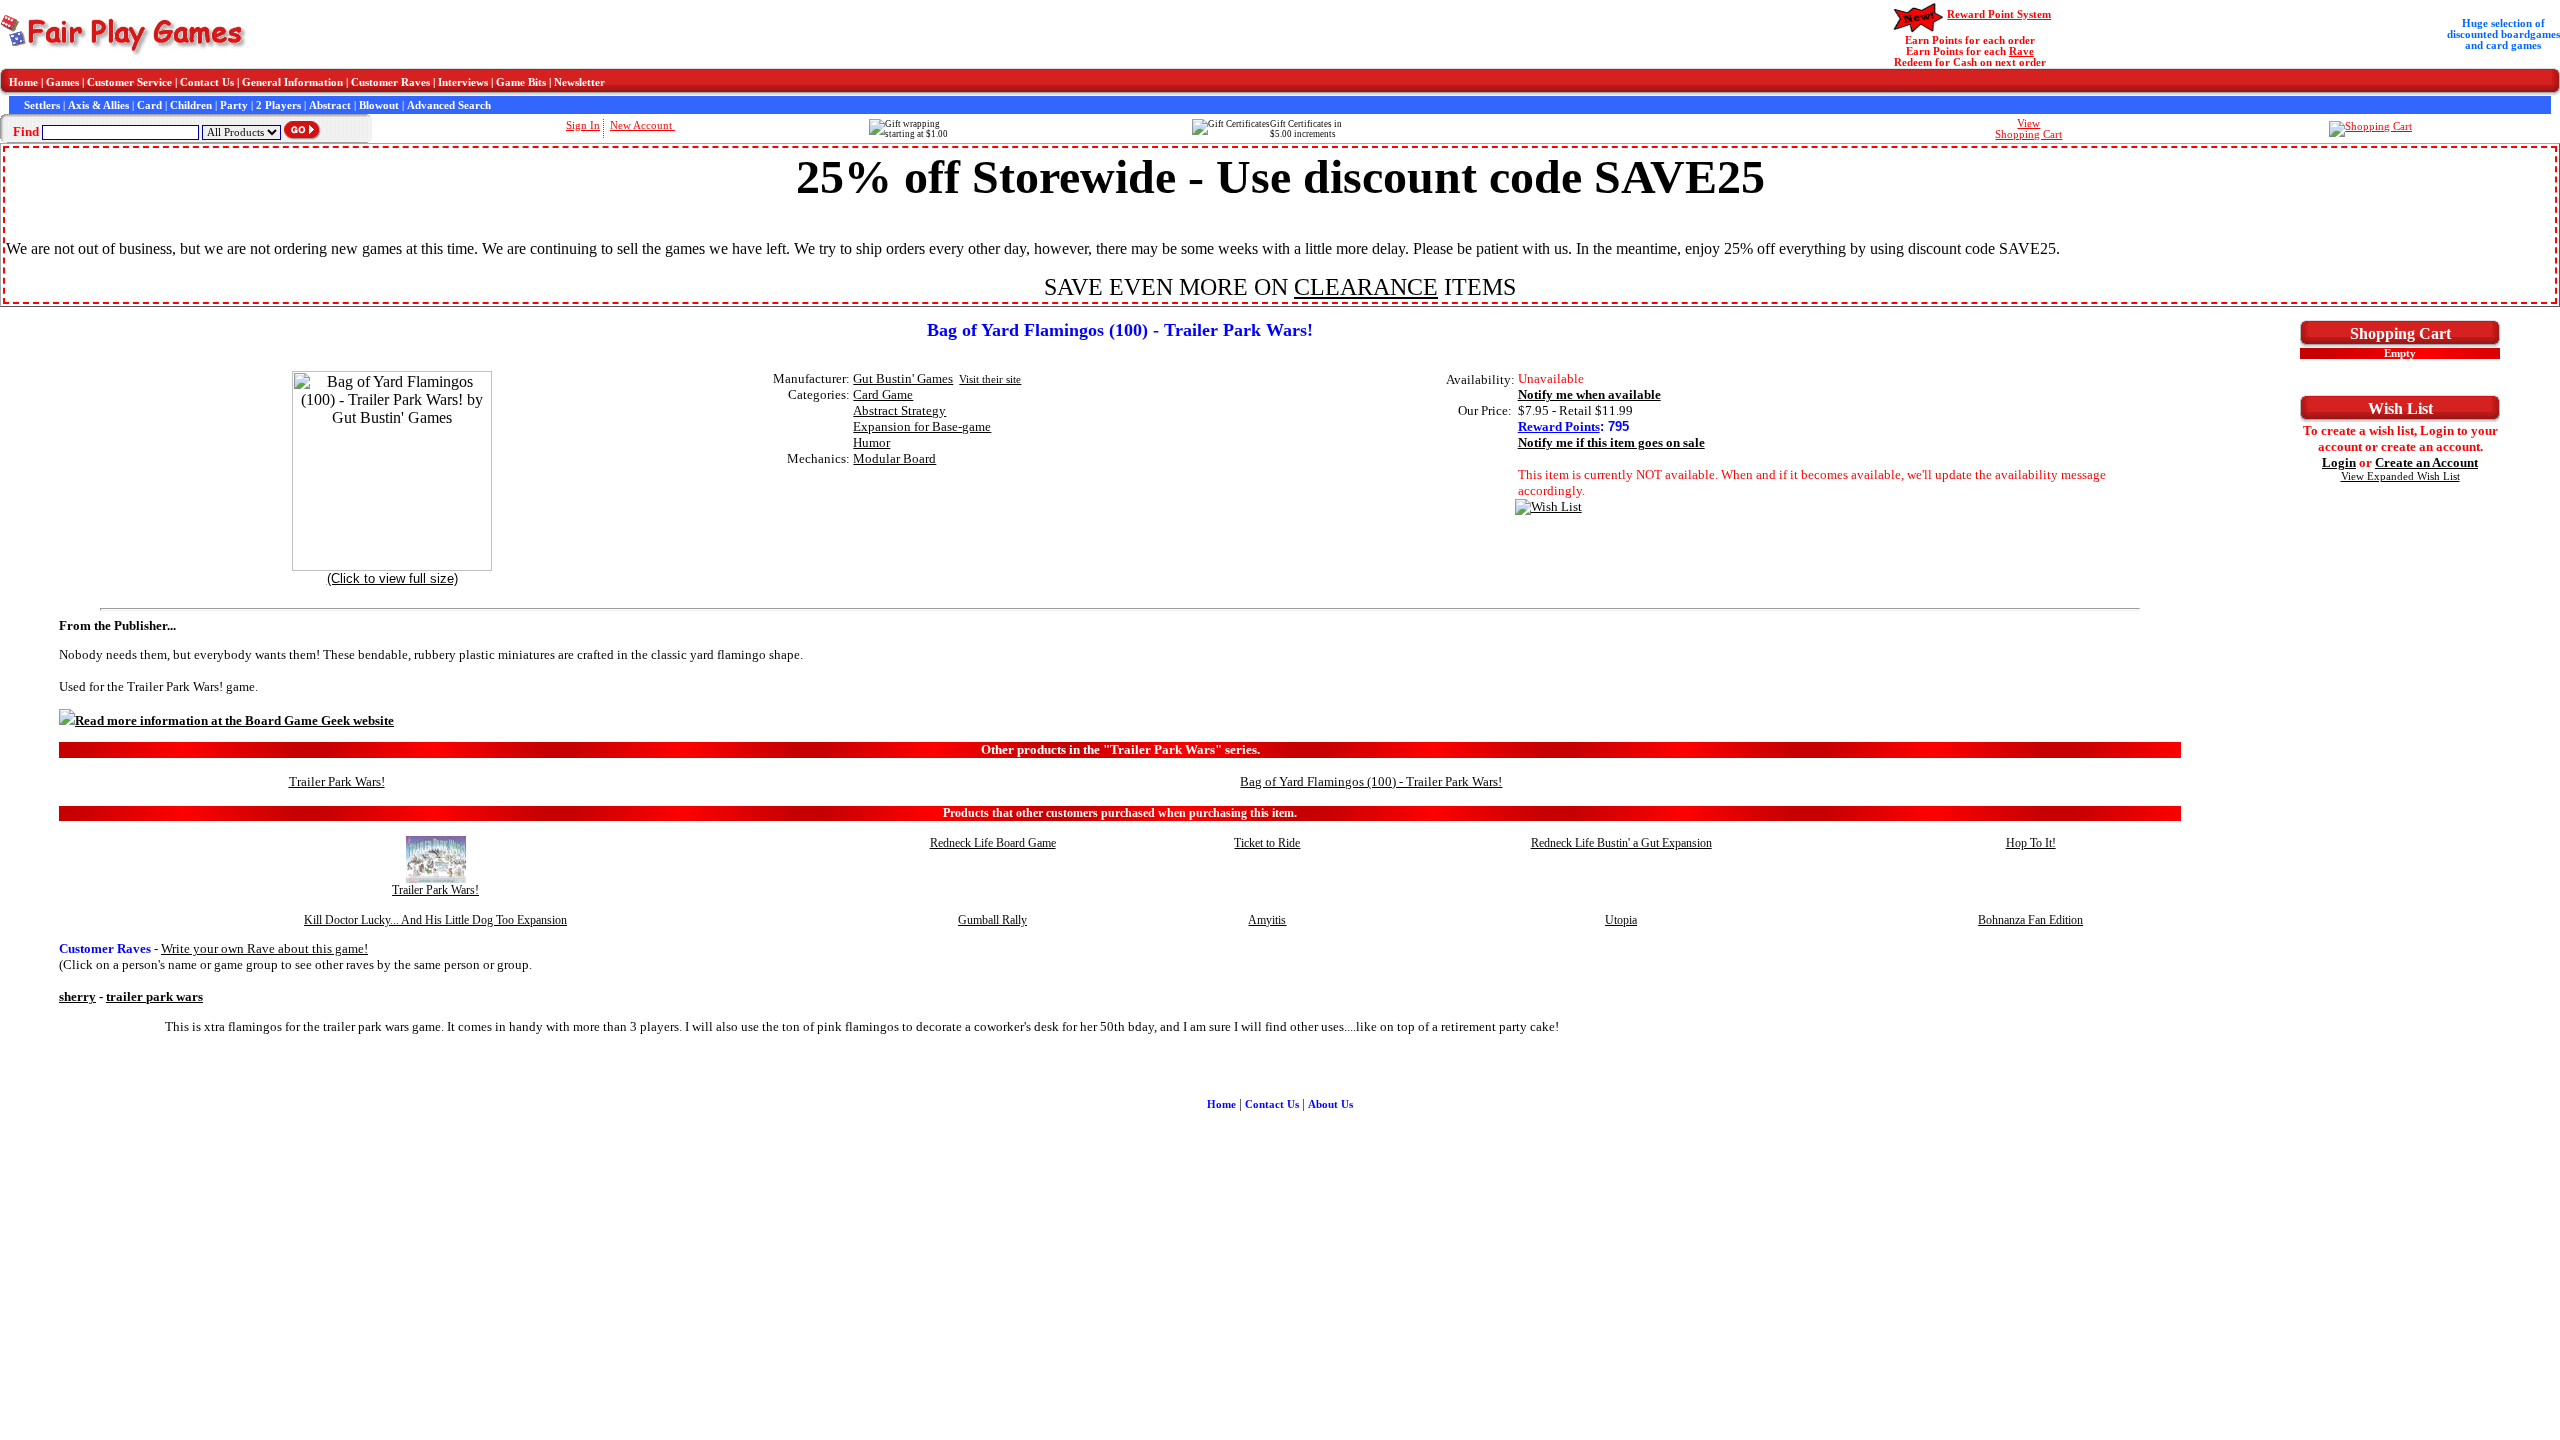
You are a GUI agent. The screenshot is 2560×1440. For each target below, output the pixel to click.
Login (2339, 462)
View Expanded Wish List (2400, 476)
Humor (871, 442)
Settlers (42, 105)
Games (62, 82)
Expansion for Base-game (922, 426)
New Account (642, 125)
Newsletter (579, 82)
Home (23, 82)
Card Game (883, 394)
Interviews (463, 82)
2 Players (278, 105)
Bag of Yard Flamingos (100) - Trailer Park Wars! (1371, 781)
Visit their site (990, 379)
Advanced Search (449, 105)
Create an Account (2426, 462)
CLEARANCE (1366, 287)
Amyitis (1267, 920)
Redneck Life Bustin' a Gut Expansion (1621, 843)
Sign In (583, 125)
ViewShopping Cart (2028, 129)
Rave (2021, 51)
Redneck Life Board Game (993, 843)
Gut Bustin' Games (903, 378)
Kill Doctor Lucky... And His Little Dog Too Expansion (435, 920)
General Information (292, 82)
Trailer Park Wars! (337, 781)
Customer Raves (390, 82)
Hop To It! (2031, 843)
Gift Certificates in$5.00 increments (1306, 129)
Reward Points (1559, 426)
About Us (1330, 1104)
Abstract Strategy (899, 410)
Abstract (330, 105)
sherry (77, 996)
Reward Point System (1999, 14)
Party (234, 105)
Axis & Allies (98, 105)
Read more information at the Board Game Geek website (234, 720)
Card (149, 105)
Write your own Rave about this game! (264, 948)
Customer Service (129, 82)
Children (191, 105)
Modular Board (894, 458)
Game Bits (521, 82)
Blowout (379, 105)
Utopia (1621, 920)
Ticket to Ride (1267, 843)
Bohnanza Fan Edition (2030, 920)
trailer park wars (154, 996)
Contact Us (207, 82)
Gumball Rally (992, 920)
